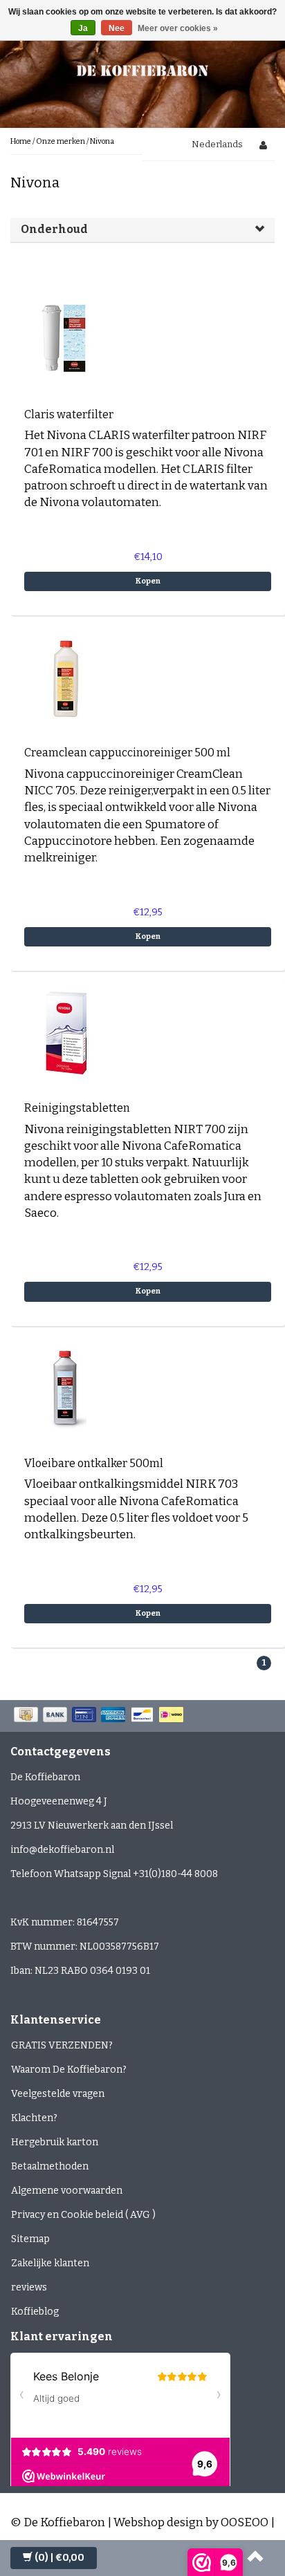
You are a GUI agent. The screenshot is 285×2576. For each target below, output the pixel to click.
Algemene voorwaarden (67, 2191)
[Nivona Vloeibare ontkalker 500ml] (66, 1387)
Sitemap (30, 2239)
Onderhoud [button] (54, 229)
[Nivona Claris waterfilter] (66, 338)
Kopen (148, 581)
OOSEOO (245, 2522)
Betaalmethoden (50, 2166)
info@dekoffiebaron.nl (62, 1850)
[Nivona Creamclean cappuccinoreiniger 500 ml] (66, 677)
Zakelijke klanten (50, 2263)
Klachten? (34, 2118)
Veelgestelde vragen (58, 2094)
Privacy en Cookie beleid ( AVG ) (83, 2215)
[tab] (142, 230)
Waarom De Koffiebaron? (69, 2070)
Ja (83, 28)
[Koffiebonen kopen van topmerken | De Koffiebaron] (142, 69)
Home (21, 141)
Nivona (102, 141)
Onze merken (61, 141)
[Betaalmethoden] (100, 1716)
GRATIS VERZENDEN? (62, 2045)
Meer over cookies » (178, 28)
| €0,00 (59, 2558)
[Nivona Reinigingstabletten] (66, 1033)
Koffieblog (35, 2312)
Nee (117, 28)
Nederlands (217, 144)
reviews (29, 2287)
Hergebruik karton (55, 2142)
